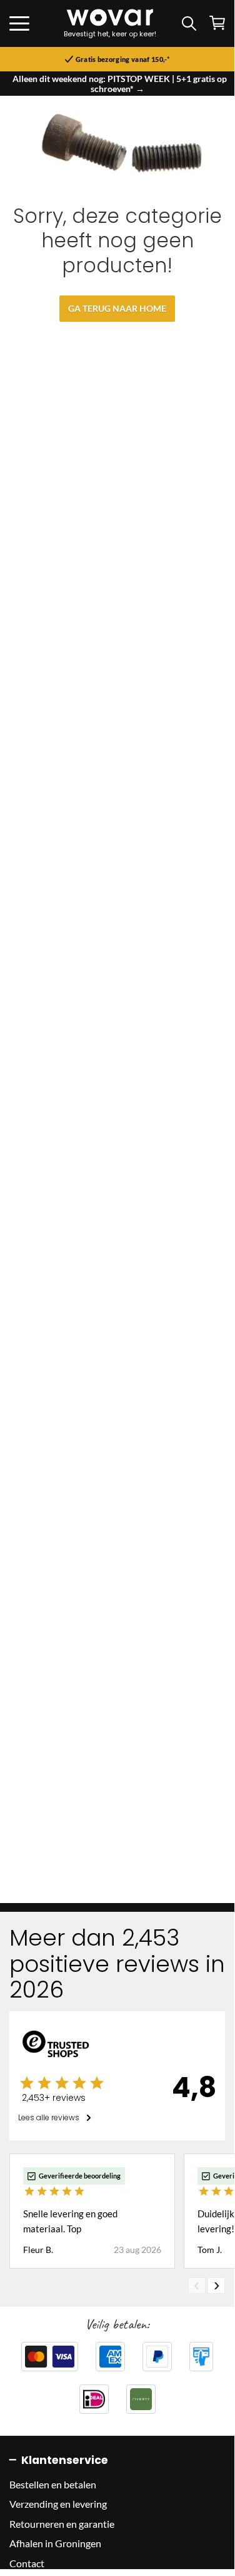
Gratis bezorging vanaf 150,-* (122, 59)
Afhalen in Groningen (55, 2543)
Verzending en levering (58, 2504)
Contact (27, 2563)
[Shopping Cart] (217, 23)
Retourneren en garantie (62, 2524)
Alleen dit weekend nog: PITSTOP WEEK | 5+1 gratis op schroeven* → (120, 84)
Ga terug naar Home (117, 308)
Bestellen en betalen (53, 2484)
